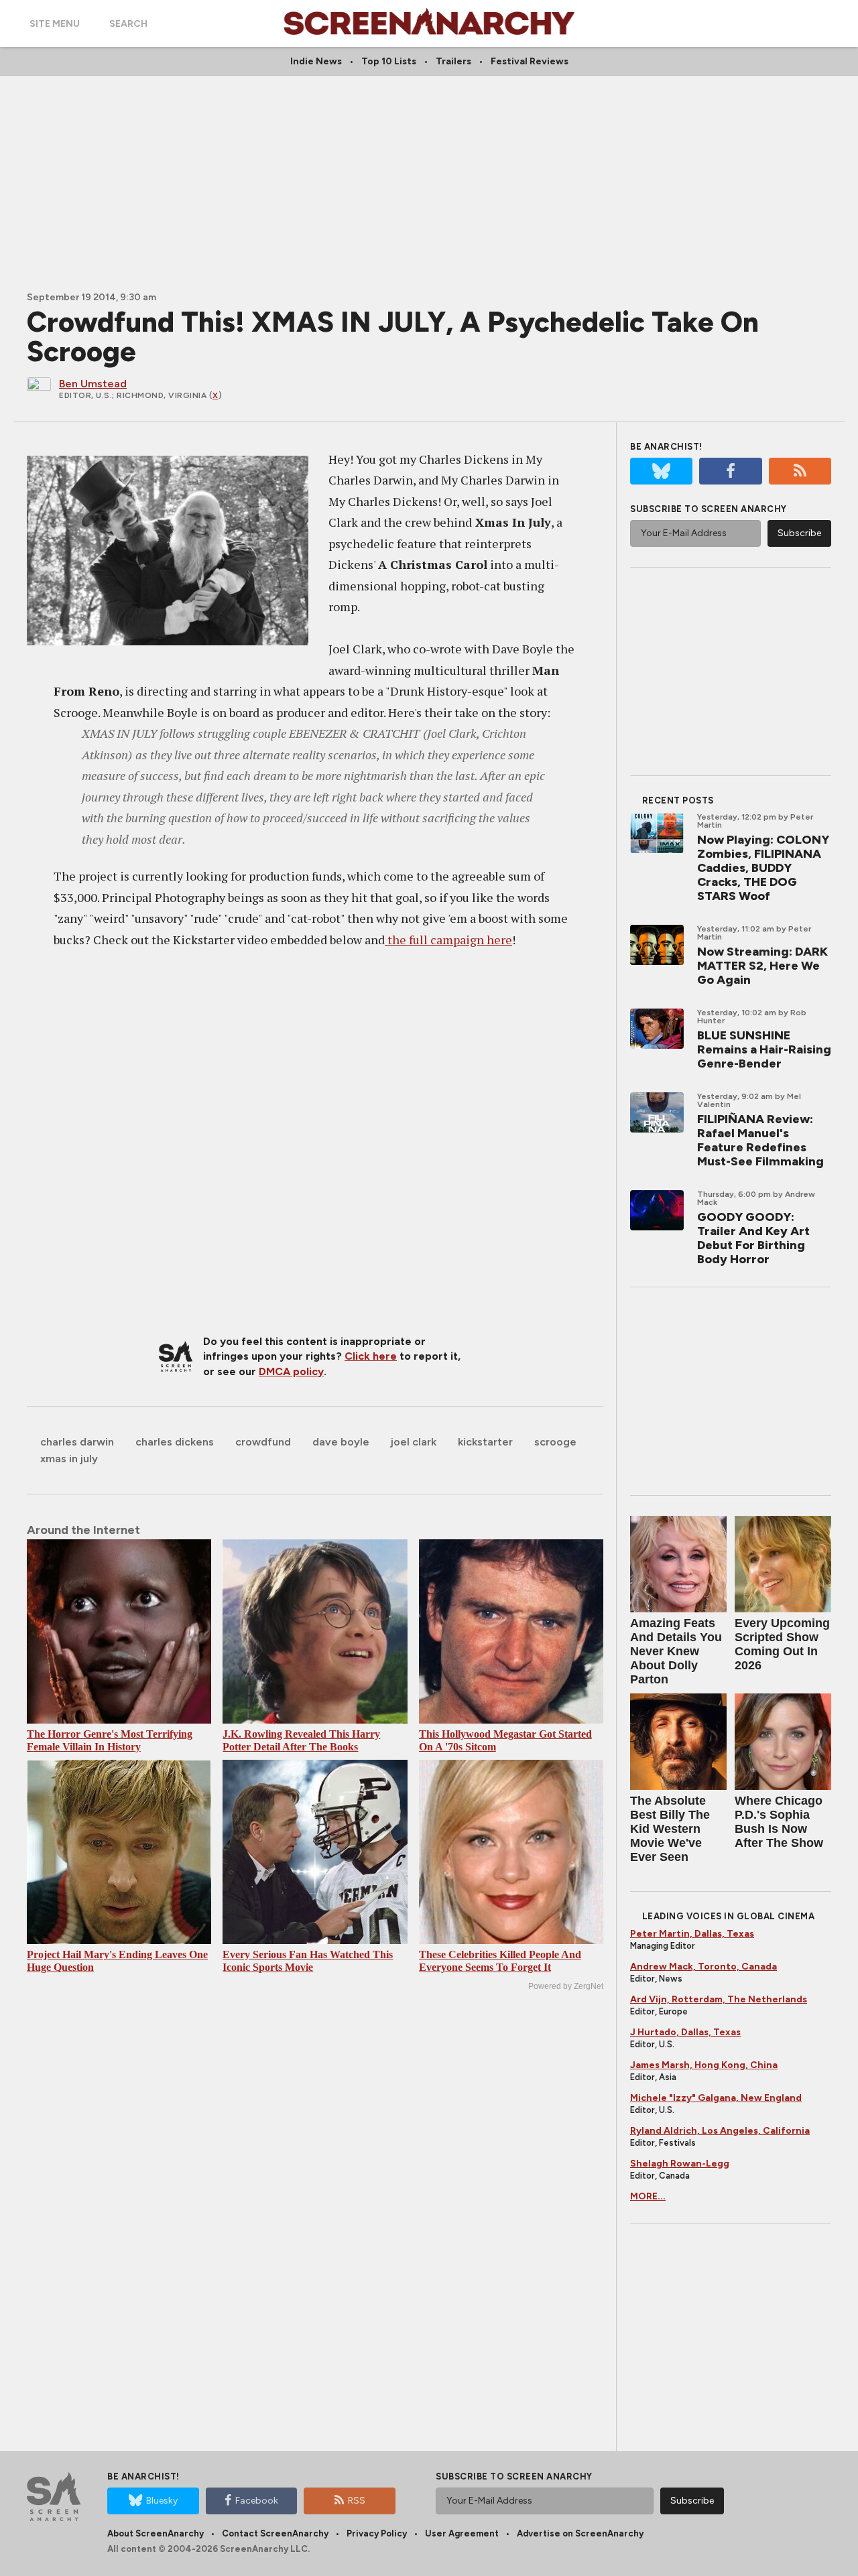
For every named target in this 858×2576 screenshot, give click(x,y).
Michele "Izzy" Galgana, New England (716, 2098)
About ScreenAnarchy (156, 2533)
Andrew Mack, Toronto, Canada (703, 1967)
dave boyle (341, 1442)
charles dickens (175, 1442)
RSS (357, 2501)
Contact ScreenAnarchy (275, 2533)
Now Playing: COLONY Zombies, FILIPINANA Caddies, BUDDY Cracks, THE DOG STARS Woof (763, 868)
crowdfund (263, 1442)
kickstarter (485, 1442)
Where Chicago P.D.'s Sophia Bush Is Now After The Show (779, 1822)
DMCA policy (291, 1371)
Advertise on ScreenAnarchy (580, 2533)
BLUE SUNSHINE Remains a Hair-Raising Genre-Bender (764, 1049)
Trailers (453, 61)
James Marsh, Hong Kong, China (704, 2065)
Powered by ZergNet (566, 1986)
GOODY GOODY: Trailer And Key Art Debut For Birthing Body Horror (753, 1238)
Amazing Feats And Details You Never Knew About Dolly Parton (676, 1651)
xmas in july (69, 1459)
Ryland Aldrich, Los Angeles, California (720, 2131)
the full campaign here (448, 940)
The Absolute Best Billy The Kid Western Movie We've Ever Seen (670, 1829)
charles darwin (77, 1442)
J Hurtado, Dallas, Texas (685, 2032)
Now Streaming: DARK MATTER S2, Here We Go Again (762, 966)
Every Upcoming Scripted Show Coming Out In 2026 (782, 1644)
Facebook (257, 2501)
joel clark (414, 1442)
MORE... (648, 2196)
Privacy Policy (377, 2533)
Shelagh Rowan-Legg (680, 2164)
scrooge (555, 1442)
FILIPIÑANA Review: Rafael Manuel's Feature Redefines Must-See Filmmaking (760, 1140)
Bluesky (162, 2501)
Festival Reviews (530, 61)
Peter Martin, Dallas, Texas (692, 1934)
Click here (371, 1356)
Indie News (316, 61)
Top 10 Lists (389, 61)
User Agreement (462, 2533)
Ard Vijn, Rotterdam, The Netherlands (719, 1999)
